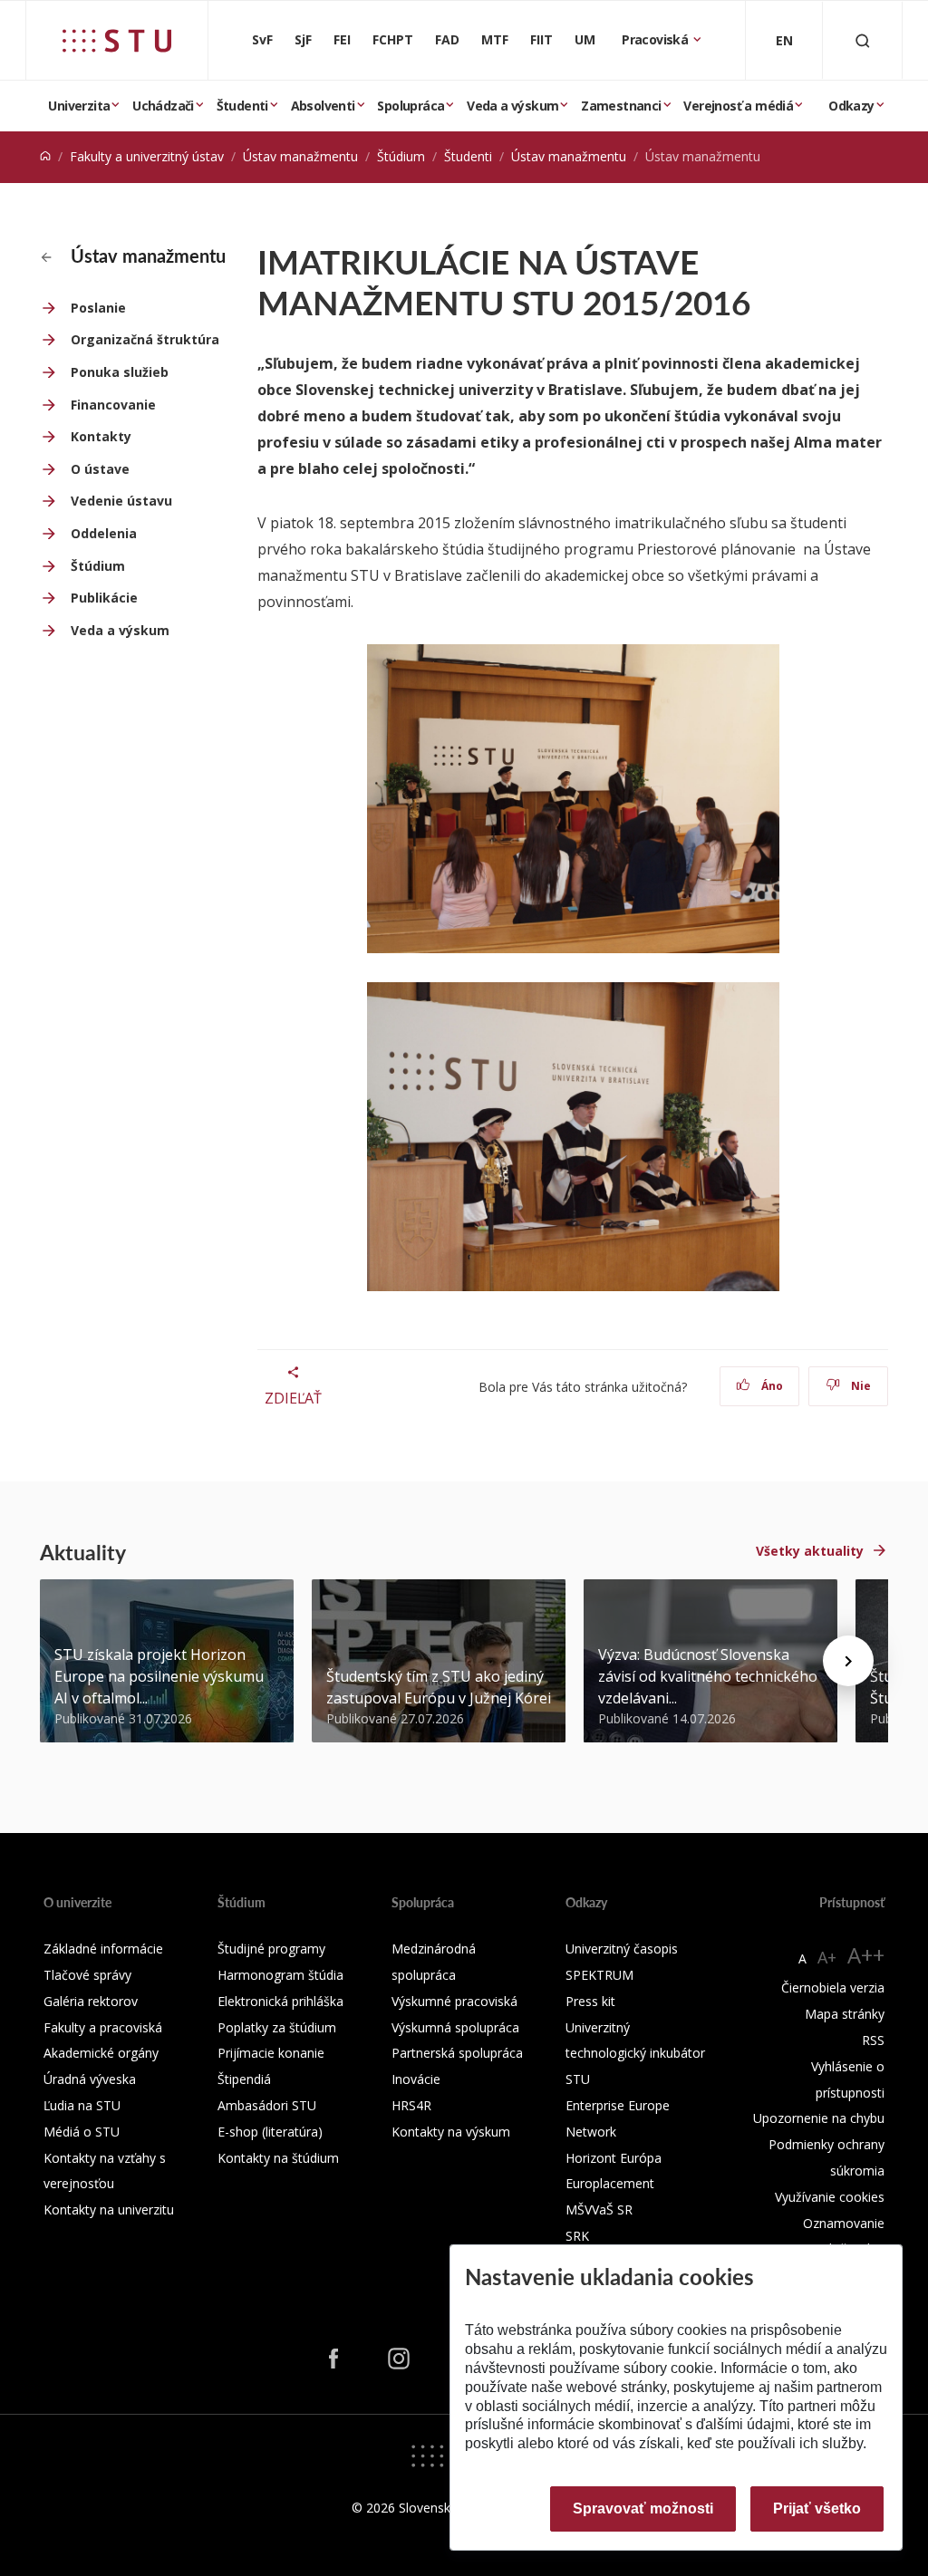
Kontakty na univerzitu (109, 2209)
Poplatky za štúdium (277, 2027)
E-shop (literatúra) (270, 2132)
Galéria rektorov (91, 2001)
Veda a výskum (512, 106)
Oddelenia (104, 533)
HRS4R (411, 2105)
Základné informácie (103, 1949)
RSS (873, 2040)
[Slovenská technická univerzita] (117, 41)
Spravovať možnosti (643, 2508)
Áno (771, 1386)
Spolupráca (411, 106)
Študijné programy (271, 1949)
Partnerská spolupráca (457, 2053)
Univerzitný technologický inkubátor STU (635, 2054)
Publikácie (104, 598)
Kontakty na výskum (451, 2132)
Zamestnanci (621, 106)
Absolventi (323, 106)
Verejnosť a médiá (738, 106)
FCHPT (393, 39)
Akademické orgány (101, 2053)
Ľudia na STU (82, 2105)
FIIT (541, 39)
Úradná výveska (90, 2079)
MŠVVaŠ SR (599, 2209)
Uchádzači (163, 106)
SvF (262, 39)
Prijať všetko (817, 2508)
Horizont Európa (614, 2158)
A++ (866, 1955)
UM (585, 39)
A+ (827, 1957)
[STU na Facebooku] (333, 2359)
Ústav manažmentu (300, 156)
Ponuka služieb (120, 372)
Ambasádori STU (267, 2105)
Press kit (590, 2001)
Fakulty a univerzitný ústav (147, 156)
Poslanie (98, 308)
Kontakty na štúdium (278, 2158)
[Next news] (848, 1661)
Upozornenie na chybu (819, 2118)
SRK (577, 2236)
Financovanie (113, 405)
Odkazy (851, 106)
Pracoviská (656, 39)
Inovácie (416, 2079)
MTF (495, 39)
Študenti (242, 106)
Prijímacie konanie (271, 2053)
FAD (447, 39)
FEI (342, 39)
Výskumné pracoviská (454, 2001)
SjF (303, 39)
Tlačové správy (87, 1975)
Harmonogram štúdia (280, 1975)
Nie (860, 1386)
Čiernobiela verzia (833, 1987)
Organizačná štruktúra (145, 339)
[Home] (45, 156)
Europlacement (610, 2183)
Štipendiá (244, 2079)
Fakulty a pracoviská (103, 2027)
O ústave (100, 469)
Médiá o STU (82, 2132)
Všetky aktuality (810, 1551)
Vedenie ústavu (121, 501)
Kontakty (101, 436)
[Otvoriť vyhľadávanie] (863, 40)
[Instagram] (399, 2359)
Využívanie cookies (830, 2197)
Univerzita (79, 106)
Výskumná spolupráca (455, 2027)
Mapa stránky (845, 2014)
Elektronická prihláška (280, 2001)
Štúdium (401, 156)
